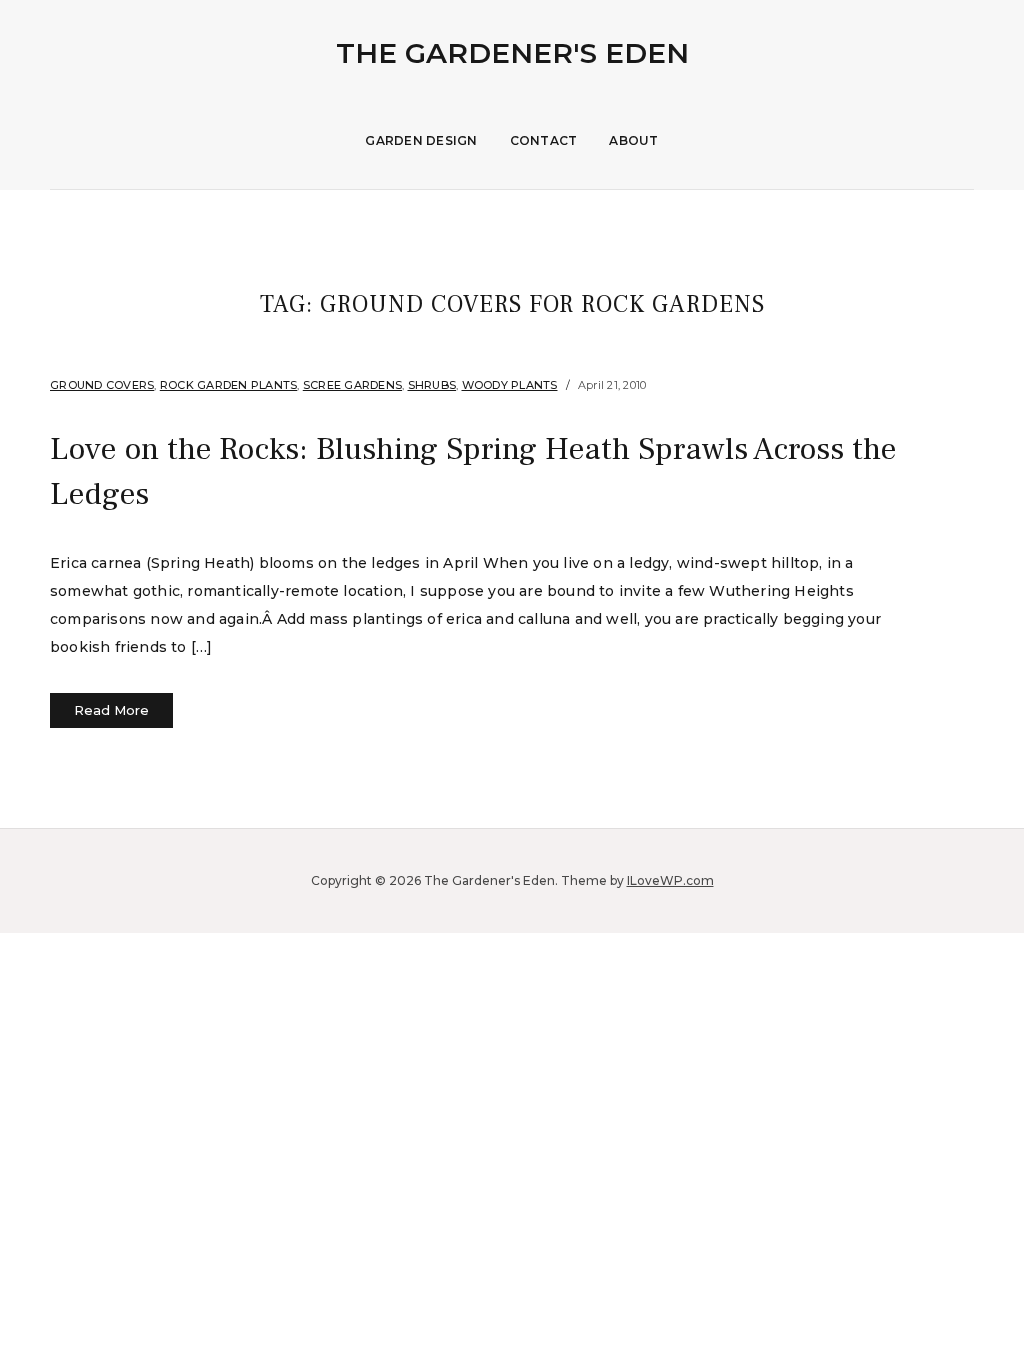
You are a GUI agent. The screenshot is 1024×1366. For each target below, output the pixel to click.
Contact (544, 140)
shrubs (432, 385)
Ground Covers (102, 385)
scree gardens (352, 385)
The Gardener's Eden (512, 53)
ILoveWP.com (670, 880)
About (633, 140)
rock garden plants (229, 385)
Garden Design (421, 140)
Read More (111, 710)
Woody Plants (510, 385)
